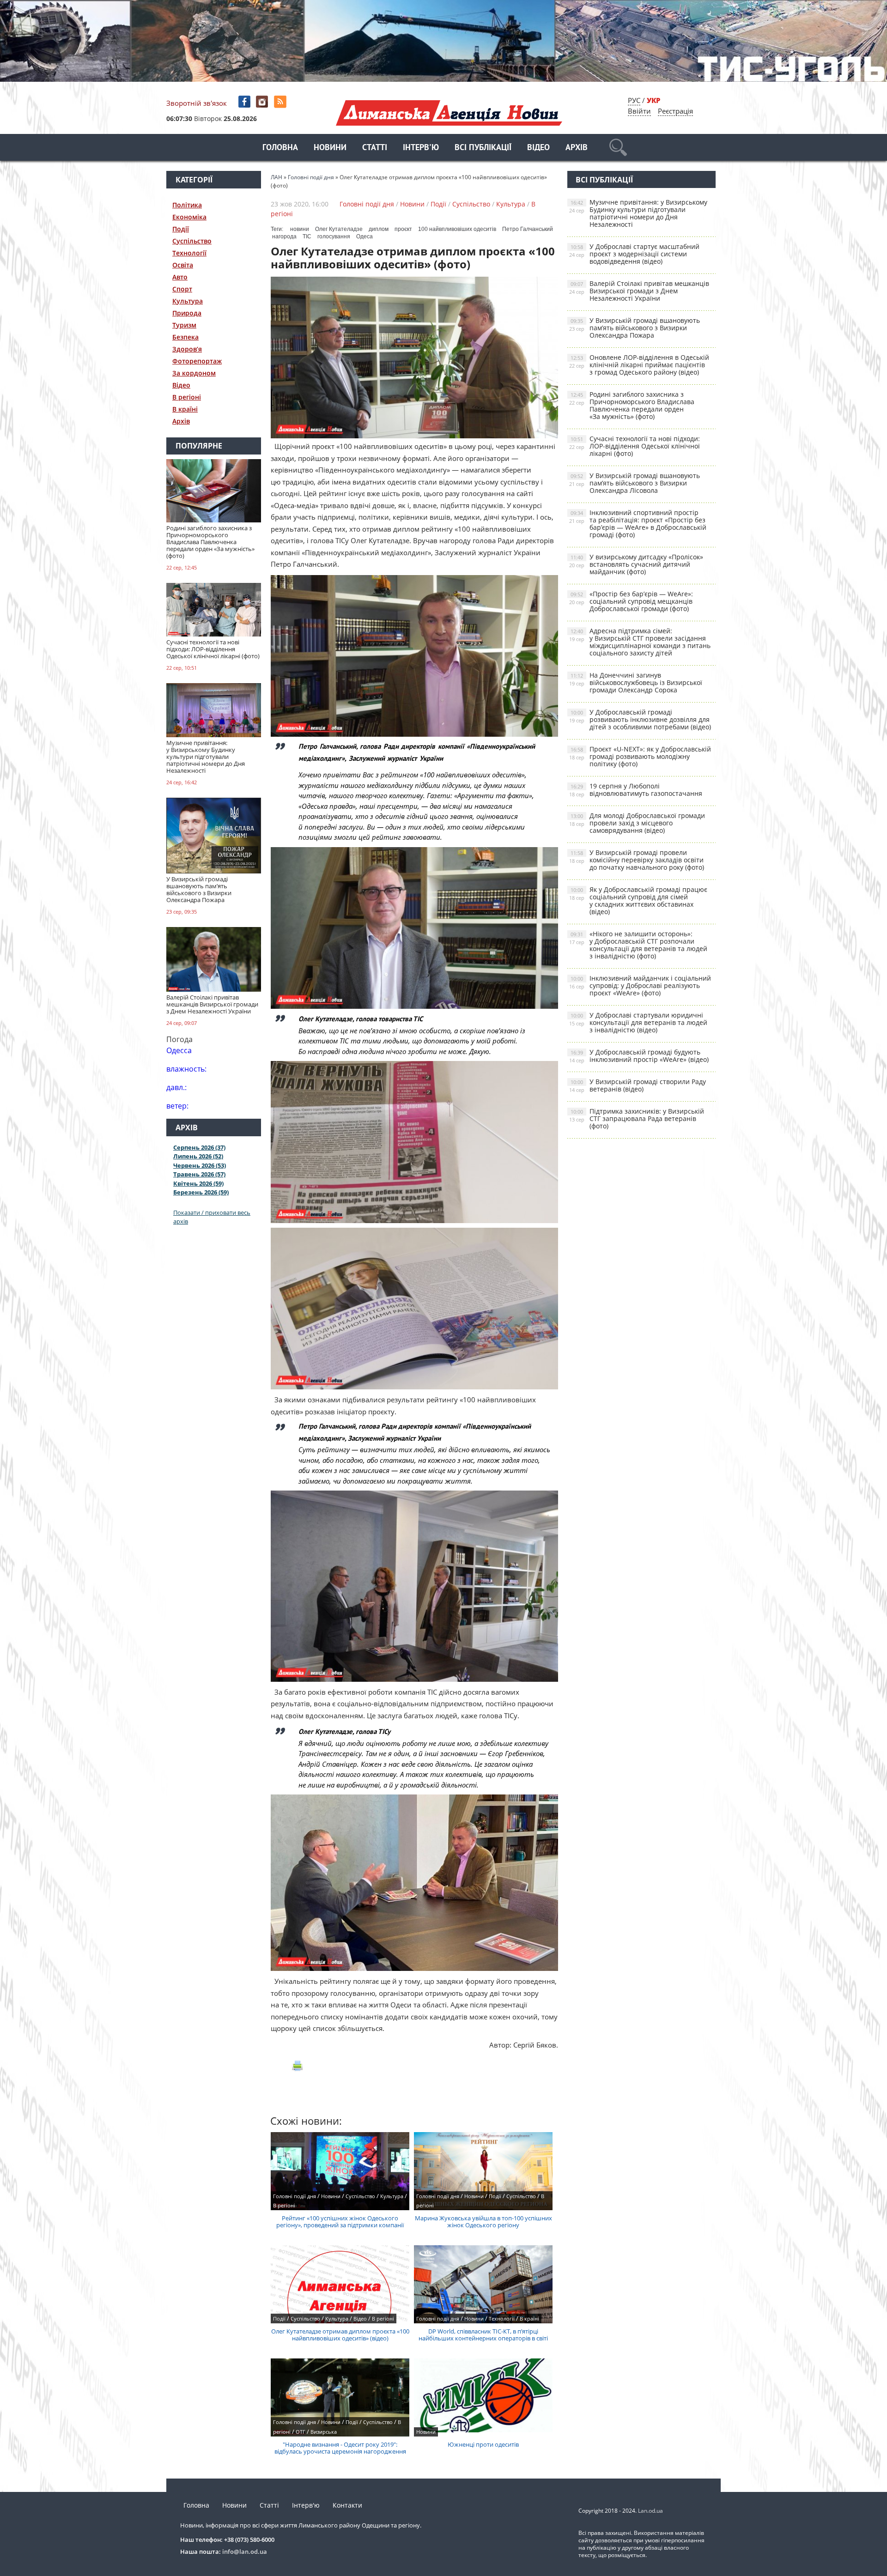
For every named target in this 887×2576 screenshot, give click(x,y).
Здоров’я (187, 349)
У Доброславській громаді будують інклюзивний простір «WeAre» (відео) (639, 1056)
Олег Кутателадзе (339, 229)
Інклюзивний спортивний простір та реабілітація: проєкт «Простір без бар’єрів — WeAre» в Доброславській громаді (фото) (638, 524)
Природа (187, 313)
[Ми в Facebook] (245, 102)
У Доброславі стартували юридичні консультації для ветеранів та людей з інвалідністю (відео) (638, 1022)
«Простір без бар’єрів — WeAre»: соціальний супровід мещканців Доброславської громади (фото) (631, 601)
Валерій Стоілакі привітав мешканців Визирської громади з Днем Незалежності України (639, 291)
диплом (379, 229)
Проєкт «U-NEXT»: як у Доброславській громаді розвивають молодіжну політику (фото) (640, 756)
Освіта (183, 265)
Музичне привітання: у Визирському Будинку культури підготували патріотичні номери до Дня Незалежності (638, 213)
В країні (185, 409)
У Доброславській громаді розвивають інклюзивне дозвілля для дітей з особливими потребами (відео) (640, 719)
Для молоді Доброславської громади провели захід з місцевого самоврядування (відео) (637, 823)
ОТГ (301, 2432)
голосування (334, 236)
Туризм (184, 325)
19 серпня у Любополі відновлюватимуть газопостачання (636, 790)
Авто (180, 277)
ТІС (307, 236)
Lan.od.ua (650, 2511)
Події (181, 229)
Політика (187, 205)
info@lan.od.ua (245, 2552)
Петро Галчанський (528, 229)
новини (300, 229)
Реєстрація (675, 111)
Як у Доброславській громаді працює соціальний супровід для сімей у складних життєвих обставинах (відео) (638, 900)
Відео (538, 148)
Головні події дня (367, 204)
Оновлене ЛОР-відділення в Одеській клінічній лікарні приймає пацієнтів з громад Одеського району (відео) (639, 365)
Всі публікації (483, 148)
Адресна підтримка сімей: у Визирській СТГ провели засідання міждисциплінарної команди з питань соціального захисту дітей (640, 642)
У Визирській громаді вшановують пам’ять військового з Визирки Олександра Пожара (635, 328)
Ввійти (639, 111)
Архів (577, 148)
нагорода (284, 236)
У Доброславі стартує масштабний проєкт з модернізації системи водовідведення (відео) (634, 254)
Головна (280, 148)
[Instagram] (263, 102)
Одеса (365, 236)
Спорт (182, 289)
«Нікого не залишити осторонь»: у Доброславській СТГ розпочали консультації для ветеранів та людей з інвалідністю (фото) (638, 945)
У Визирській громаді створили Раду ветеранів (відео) (638, 1085)
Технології (189, 253)
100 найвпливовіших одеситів (457, 229)
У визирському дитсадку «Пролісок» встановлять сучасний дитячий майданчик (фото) (636, 564)
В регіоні (187, 397)
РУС (634, 100)
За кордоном (194, 373)
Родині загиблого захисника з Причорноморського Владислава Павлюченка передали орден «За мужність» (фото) (632, 405)
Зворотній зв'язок (197, 103)
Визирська (324, 2432)
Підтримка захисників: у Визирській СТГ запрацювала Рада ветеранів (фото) (637, 1118)
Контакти (347, 2505)
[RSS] (281, 102)
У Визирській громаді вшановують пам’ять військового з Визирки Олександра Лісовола (635, 483)
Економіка (189, 217)
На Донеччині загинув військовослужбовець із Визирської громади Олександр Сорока (636, 682)
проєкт (403, 229)
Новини (330, 148)
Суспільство (192, 241)
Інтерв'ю (421, 148)
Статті (375, 148)
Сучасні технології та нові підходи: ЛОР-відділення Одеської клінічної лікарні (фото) (635, 446)
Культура (188, 301)
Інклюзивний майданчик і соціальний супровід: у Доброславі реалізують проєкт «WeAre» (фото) (640, 985)
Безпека (185, 337)
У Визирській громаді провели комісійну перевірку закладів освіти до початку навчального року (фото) (637, 860)
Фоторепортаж (197, 361)
